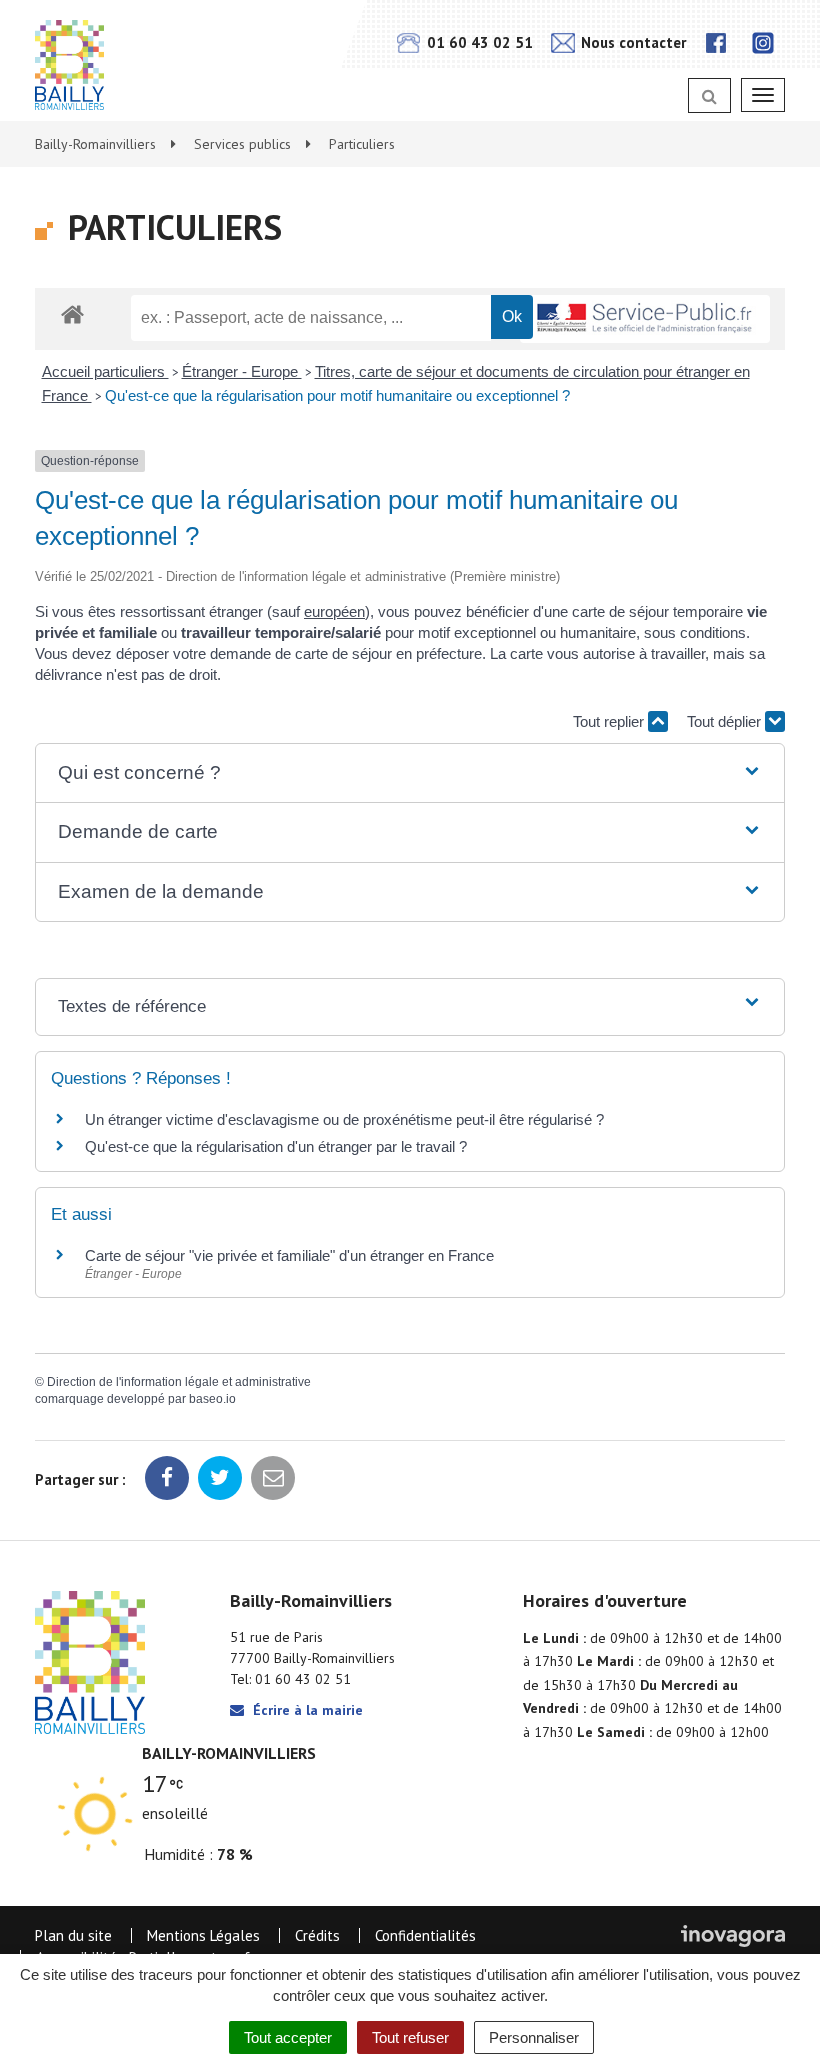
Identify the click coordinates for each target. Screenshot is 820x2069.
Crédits (317, 1935)
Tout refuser (410, 2037)
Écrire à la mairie (306, 1710)
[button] (409, 773)
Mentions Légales (203, 1935)
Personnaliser (534, 2037)
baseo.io (212, 1399)
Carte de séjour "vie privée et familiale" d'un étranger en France (289, 1255)
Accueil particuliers (105, 371)
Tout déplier (726, 721)
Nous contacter (631, 42)
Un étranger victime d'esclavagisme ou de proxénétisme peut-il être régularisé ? (344, 1119)
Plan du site (73, 1935)
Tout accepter (288, 2037)
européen (334, 611)
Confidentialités (425, 1935)
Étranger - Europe (242, 371)
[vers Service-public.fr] (645, 319)
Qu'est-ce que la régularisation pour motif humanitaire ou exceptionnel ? (337, 395)
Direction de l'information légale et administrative (179, 1382)
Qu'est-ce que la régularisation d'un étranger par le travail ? (276, 1146)
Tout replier (610, 721)
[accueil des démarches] (72, 313)
